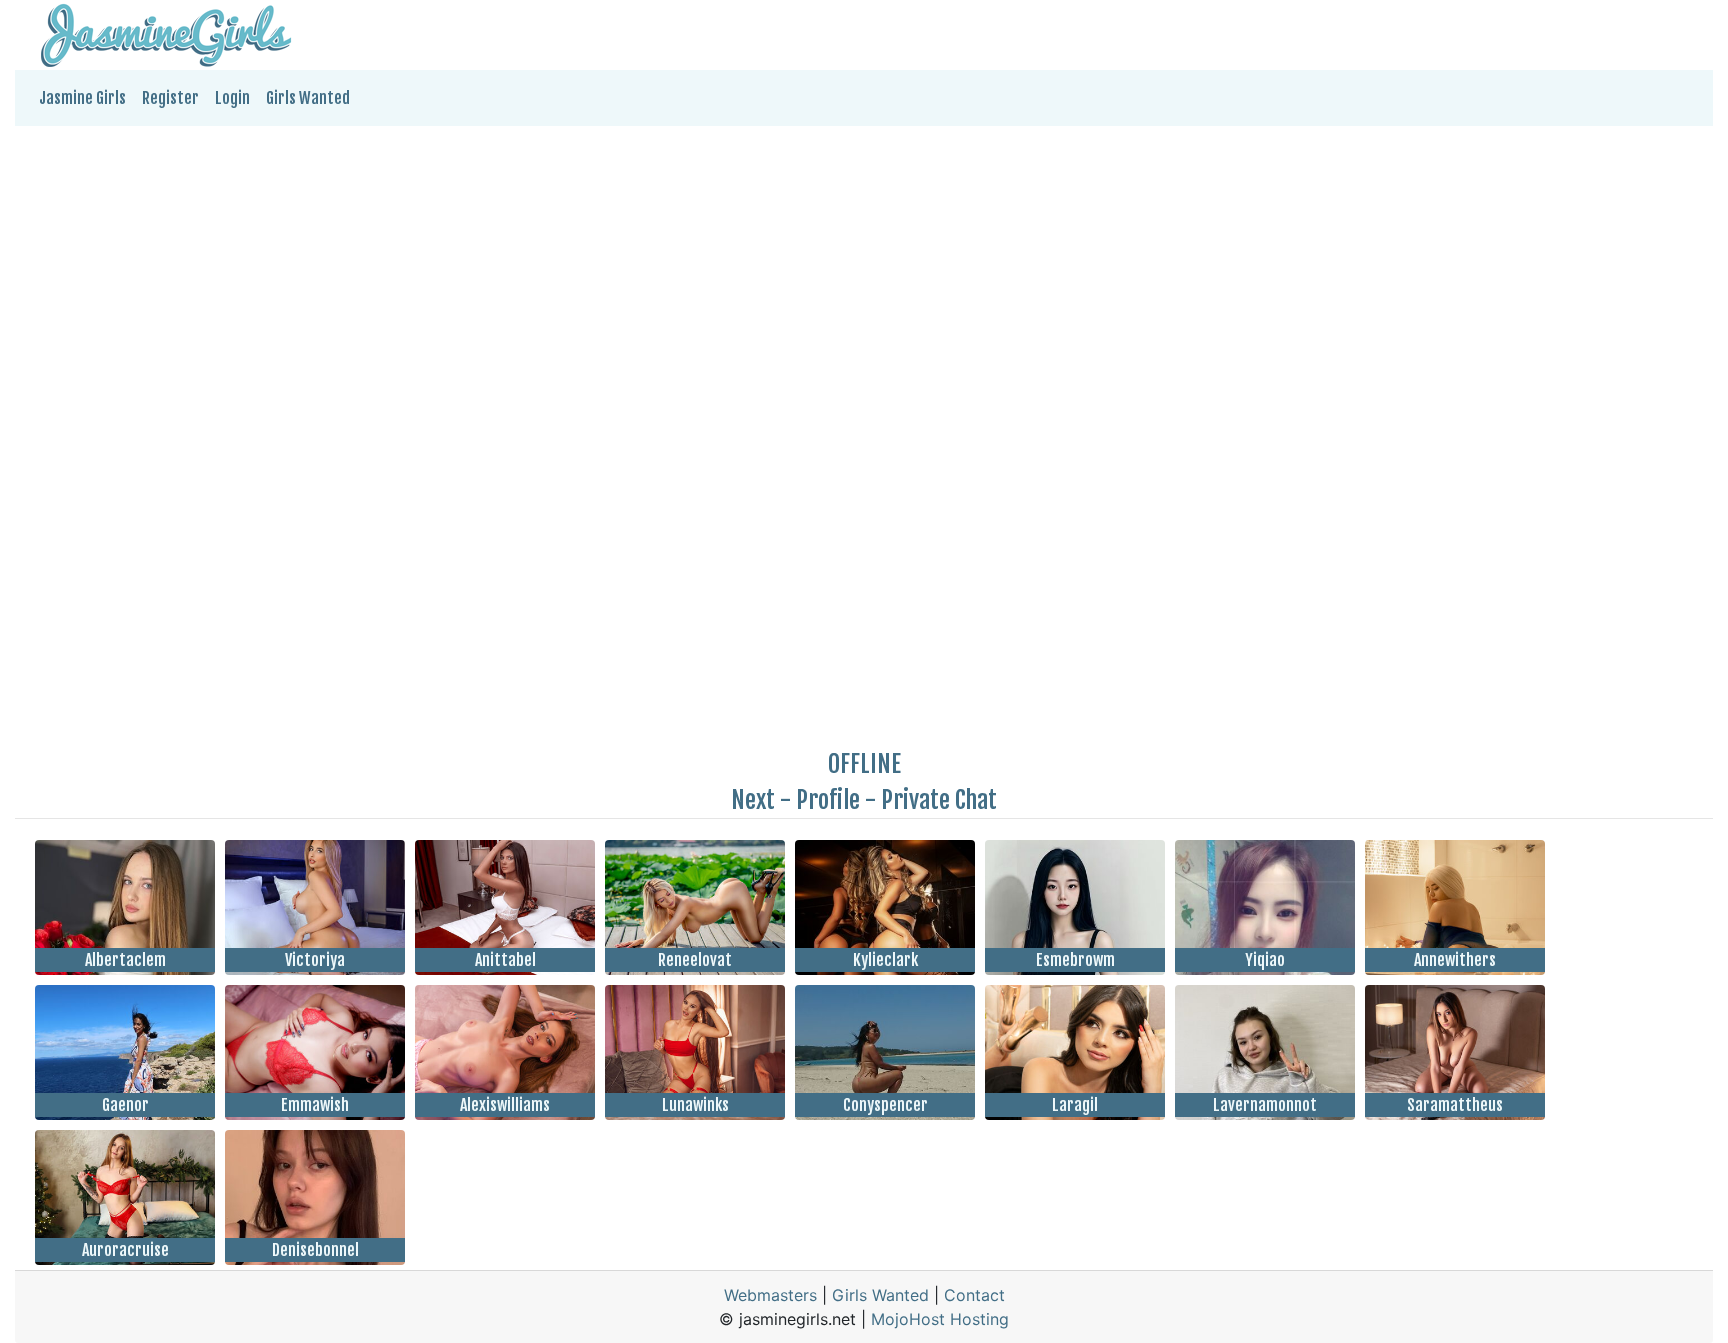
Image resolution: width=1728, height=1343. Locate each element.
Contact (974, 1295)
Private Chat (939, 800)
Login (232, 98)
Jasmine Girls (82, 98)
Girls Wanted (308, 98)
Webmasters (770, 1295)
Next (753, 800)
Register (170, 98)
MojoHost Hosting (940, 1319)
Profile (828, 800)
